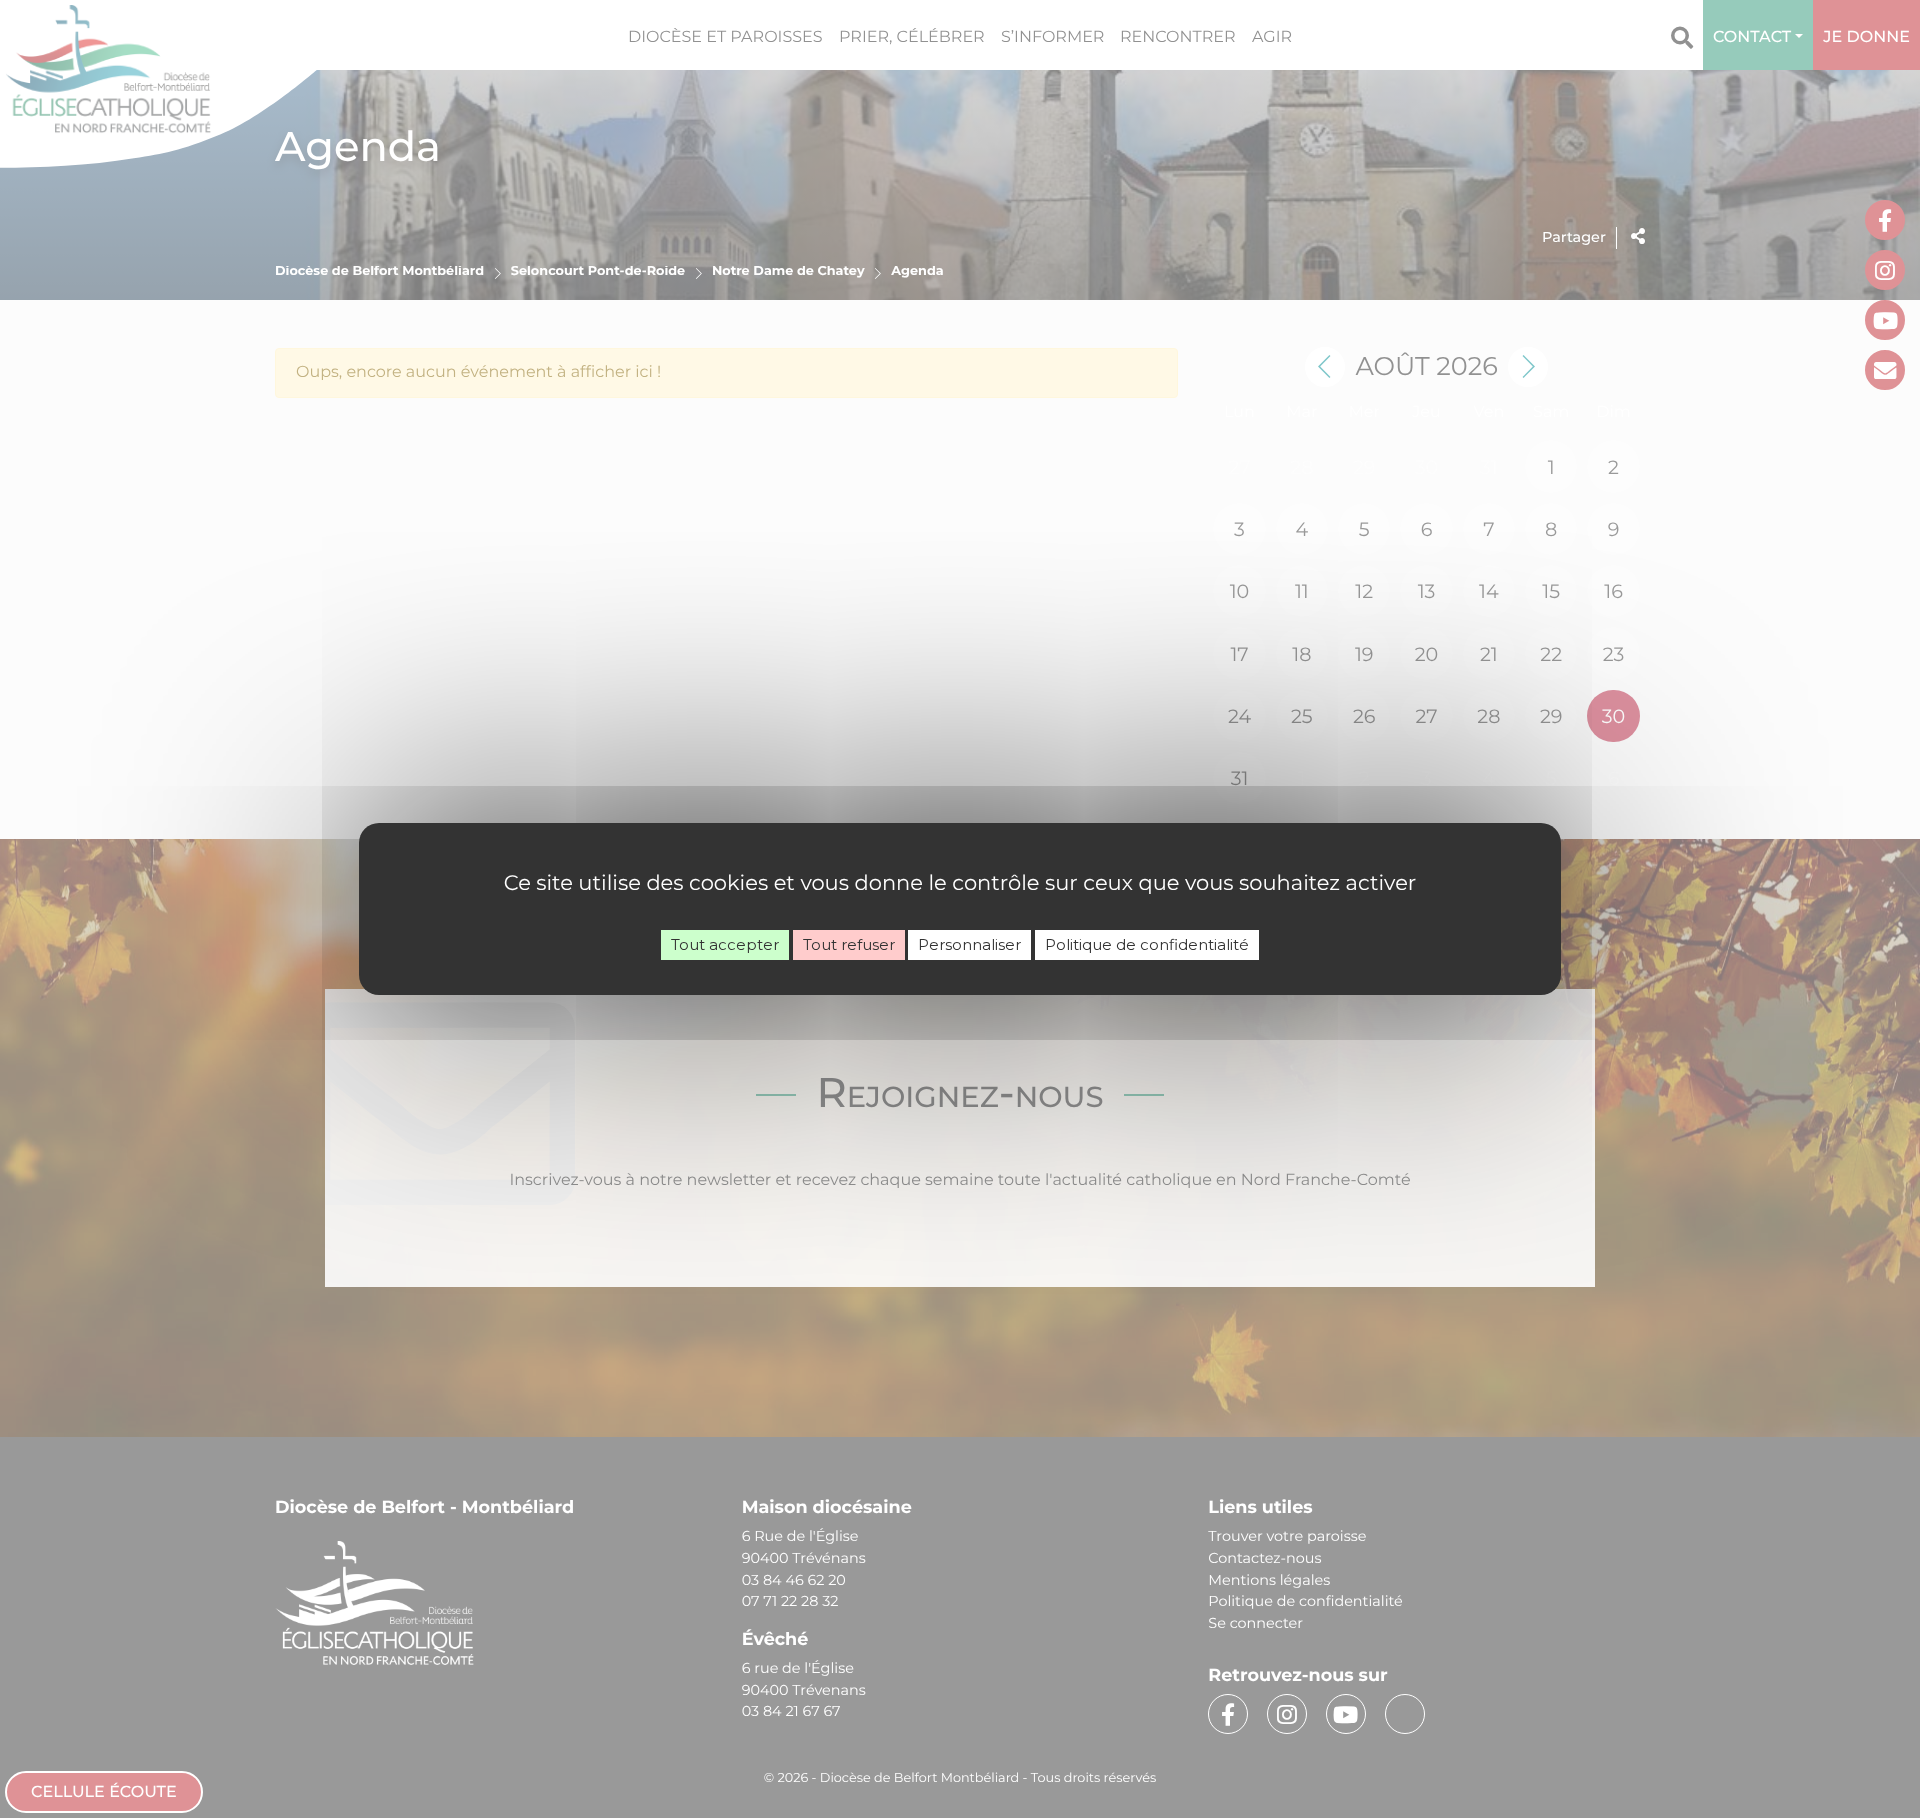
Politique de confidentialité (1147, 944)
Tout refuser (849, 944)
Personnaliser (969, 944)
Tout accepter (725, 944)
